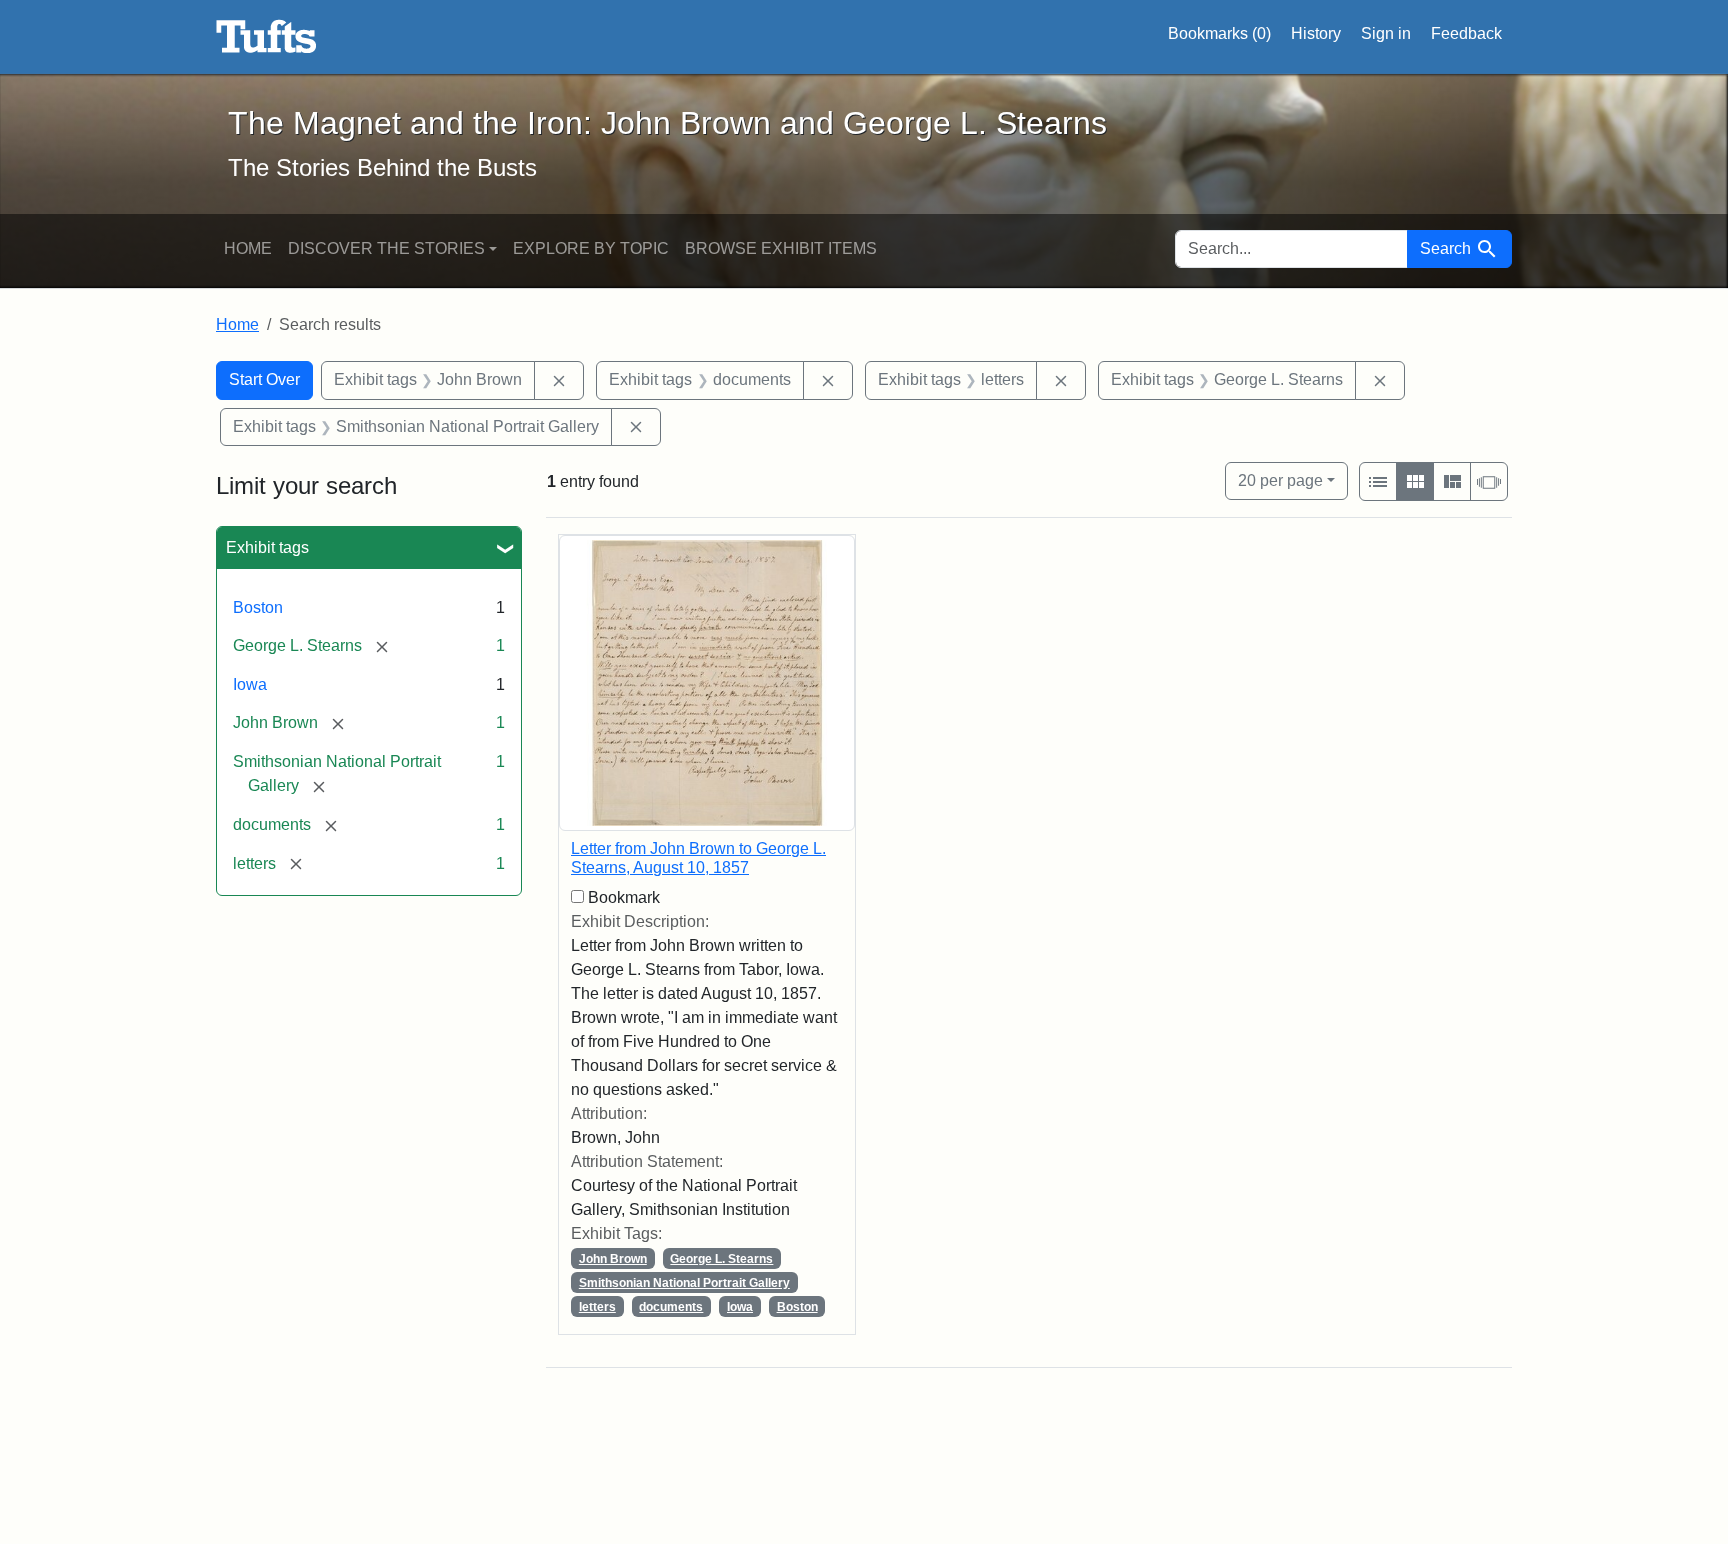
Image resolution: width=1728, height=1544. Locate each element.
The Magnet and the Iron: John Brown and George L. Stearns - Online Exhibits (266, 37)
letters (597, 1307)
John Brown (613, 1259)
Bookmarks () (1219, 33)
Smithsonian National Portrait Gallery (684, 1283)
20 (1280, 480)
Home (248, 248)
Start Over (264, 379)
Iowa (250, 684)
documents (671, 1307)
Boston (258, 607)
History (1316, 33)
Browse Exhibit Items (781, 248)
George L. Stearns (721, 1259)
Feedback (1466, 33)
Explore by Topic (591, 248)
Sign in (1386, 33)
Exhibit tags (267, 547)
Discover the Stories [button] (386, 248)
